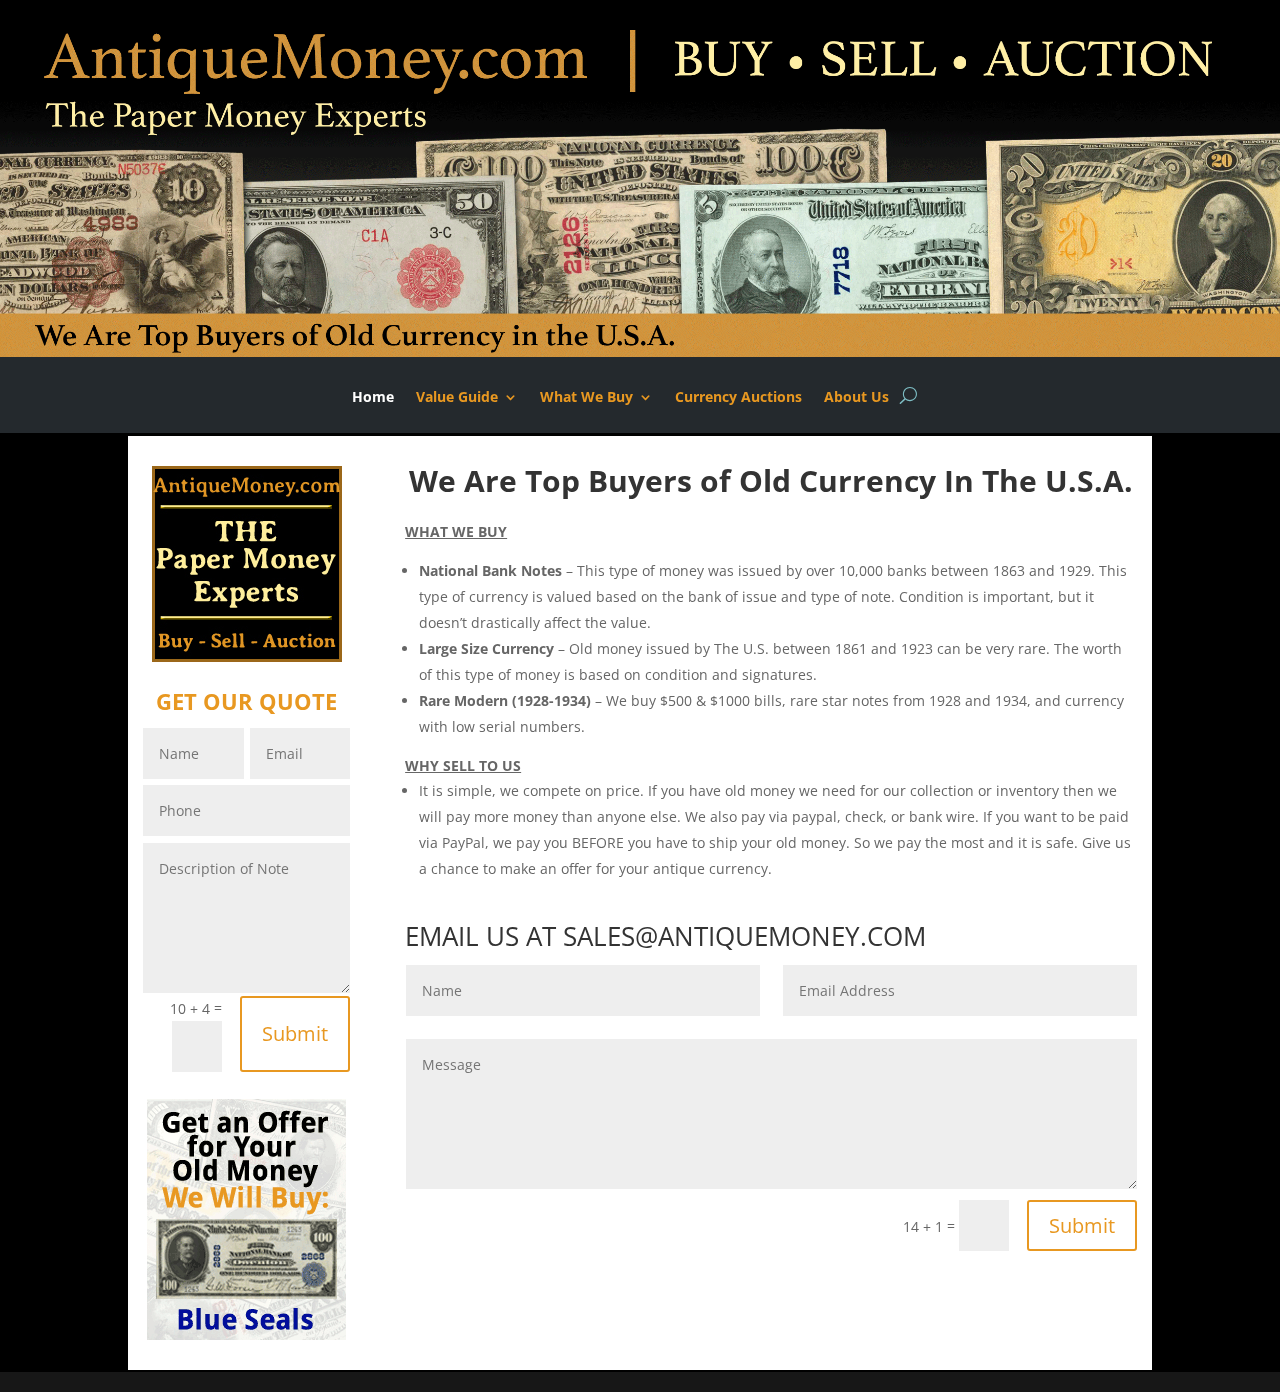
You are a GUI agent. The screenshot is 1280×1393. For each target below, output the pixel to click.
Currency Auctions (738, 398)
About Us (856, 398)
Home (373, 398)
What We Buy (586, 398)
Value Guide (457, 398)
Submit (295, 1033)
